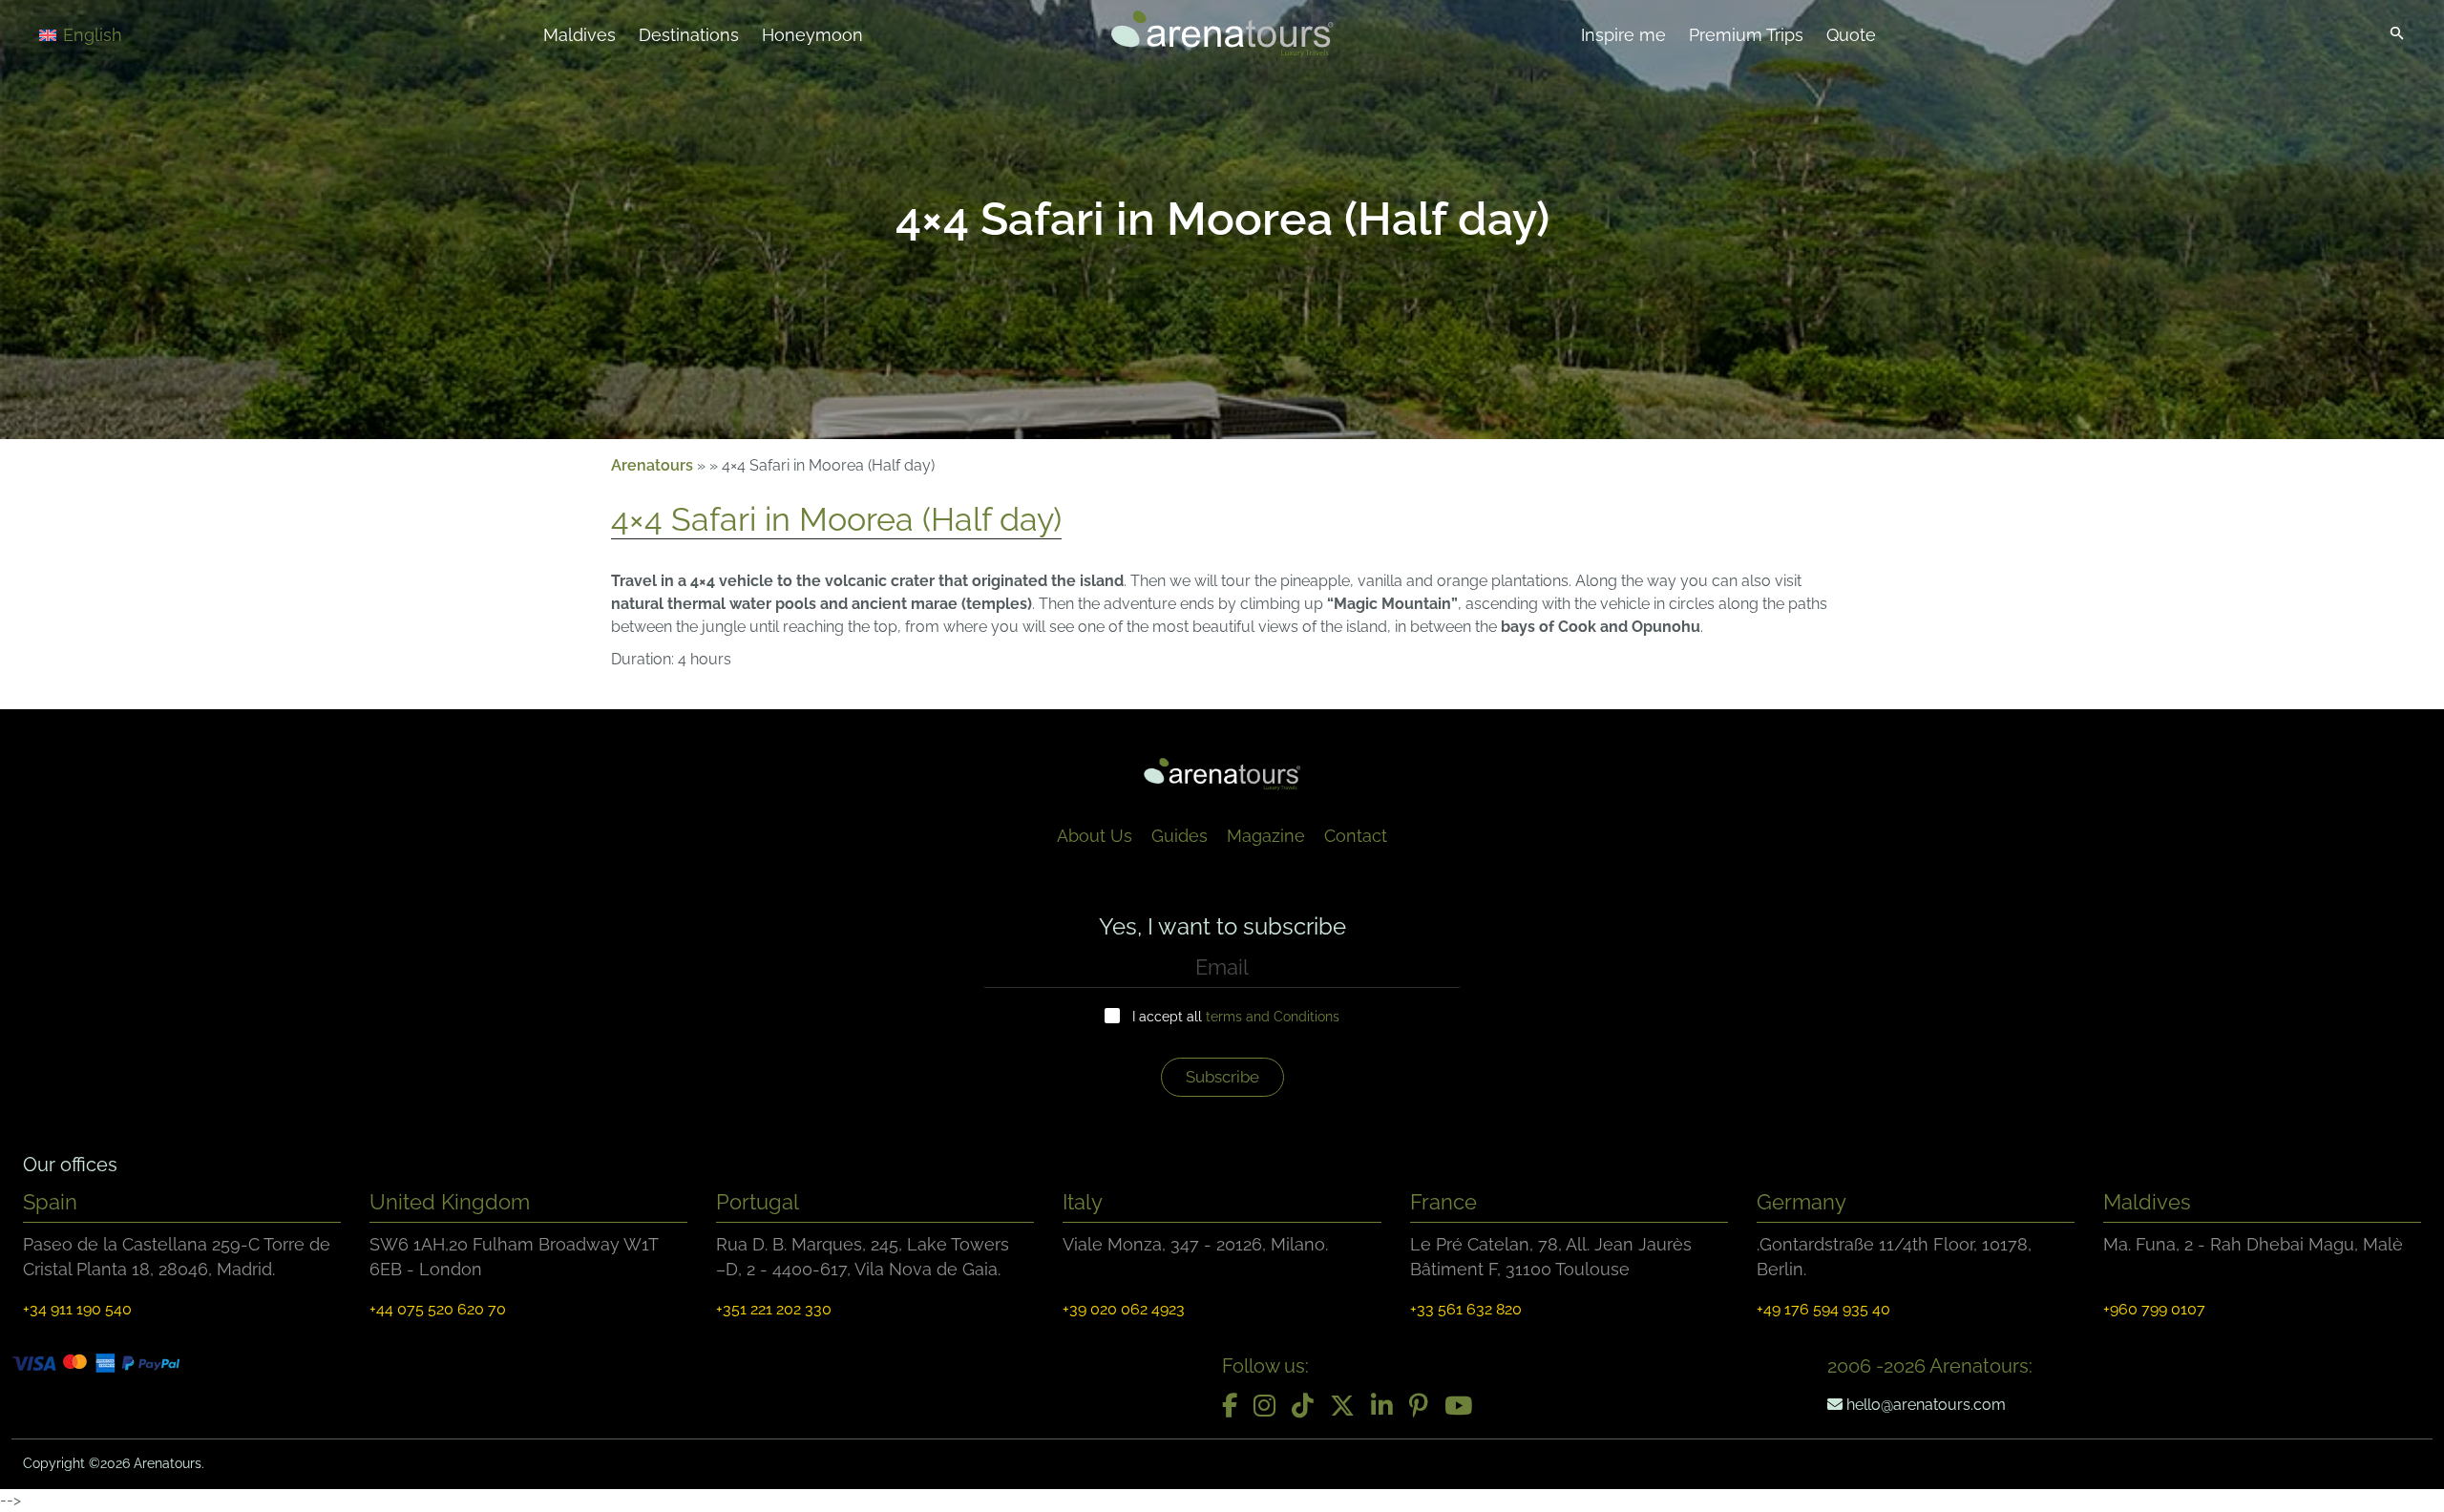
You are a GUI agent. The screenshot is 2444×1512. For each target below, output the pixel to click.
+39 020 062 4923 (1124, 1309)
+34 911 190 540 (77, 1309)
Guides (1180, 836)
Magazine (1266, 836)
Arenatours (652, 465)
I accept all (1236, 1017)
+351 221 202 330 (774, 1309)
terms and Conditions (1273, 1017)
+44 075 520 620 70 (438, 1309)
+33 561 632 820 (1466, 1309)
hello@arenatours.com (1924, 1405)
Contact (1356, 836)
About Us (1095, 836)
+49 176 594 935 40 (1823, 1309)
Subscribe (1222, 1077)
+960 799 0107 (2154, 1309)
